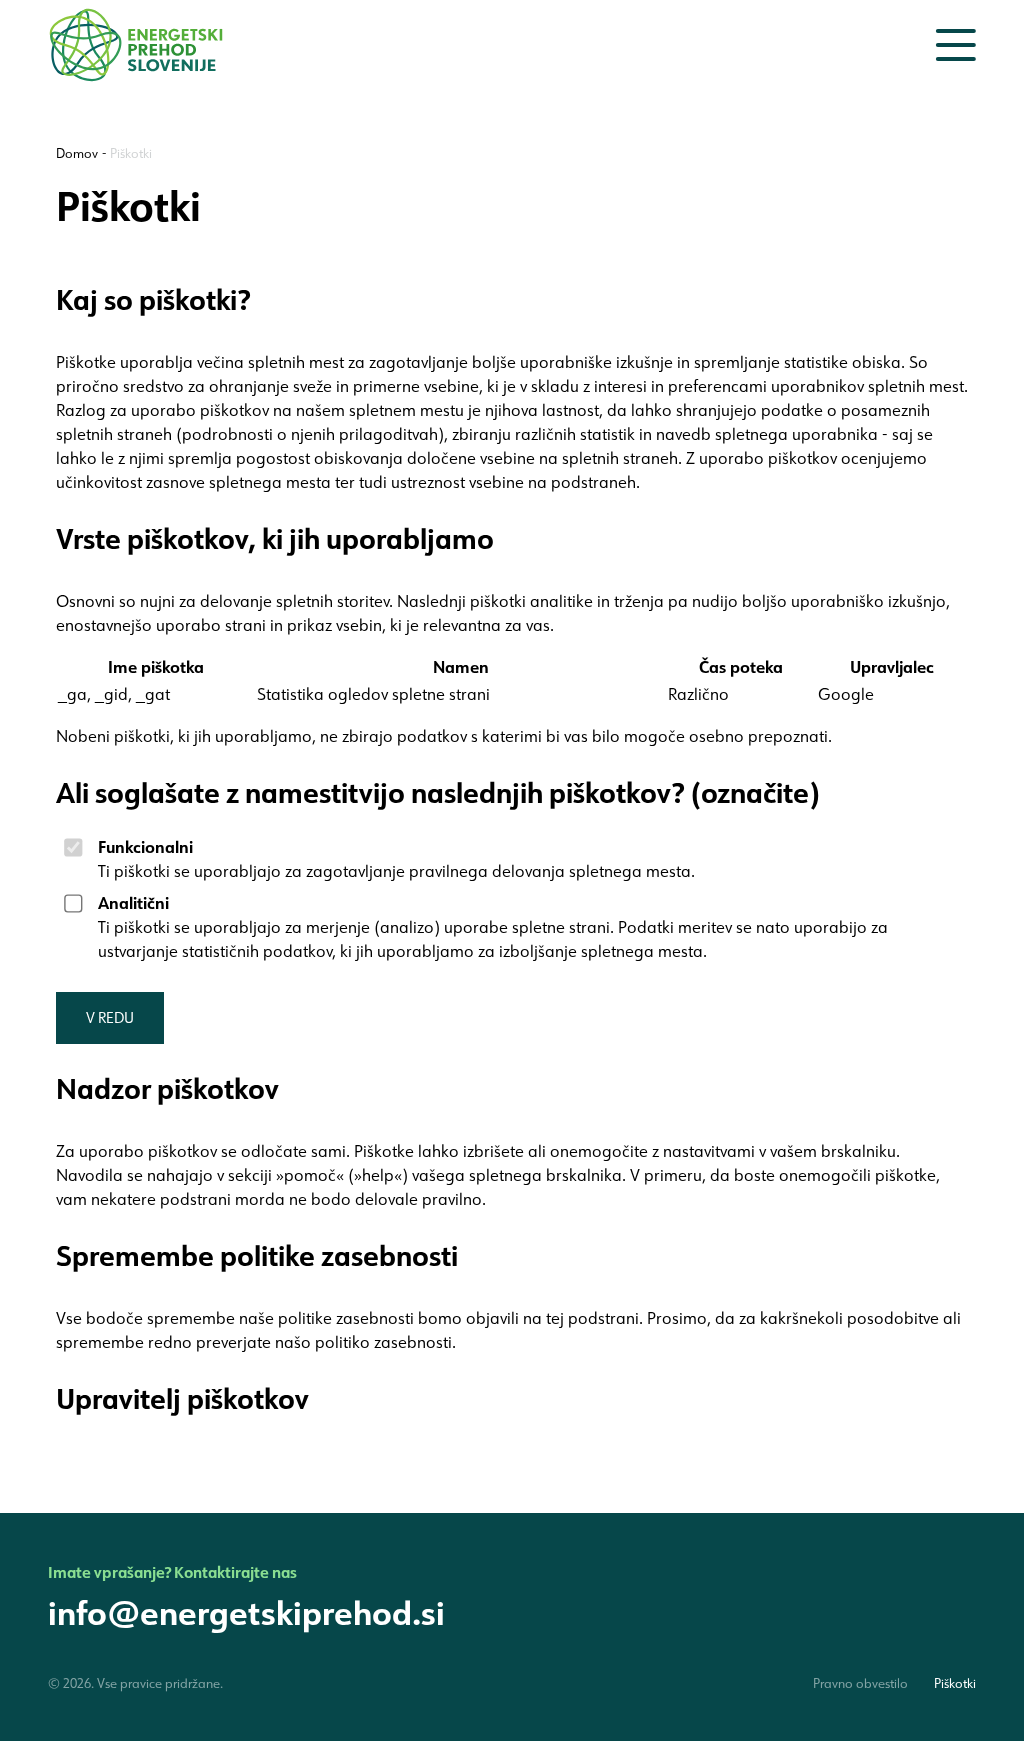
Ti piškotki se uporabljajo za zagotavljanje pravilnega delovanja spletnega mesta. (396, 858)
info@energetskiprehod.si (246, 1612)
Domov (77, 153)
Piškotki (131, 153)
